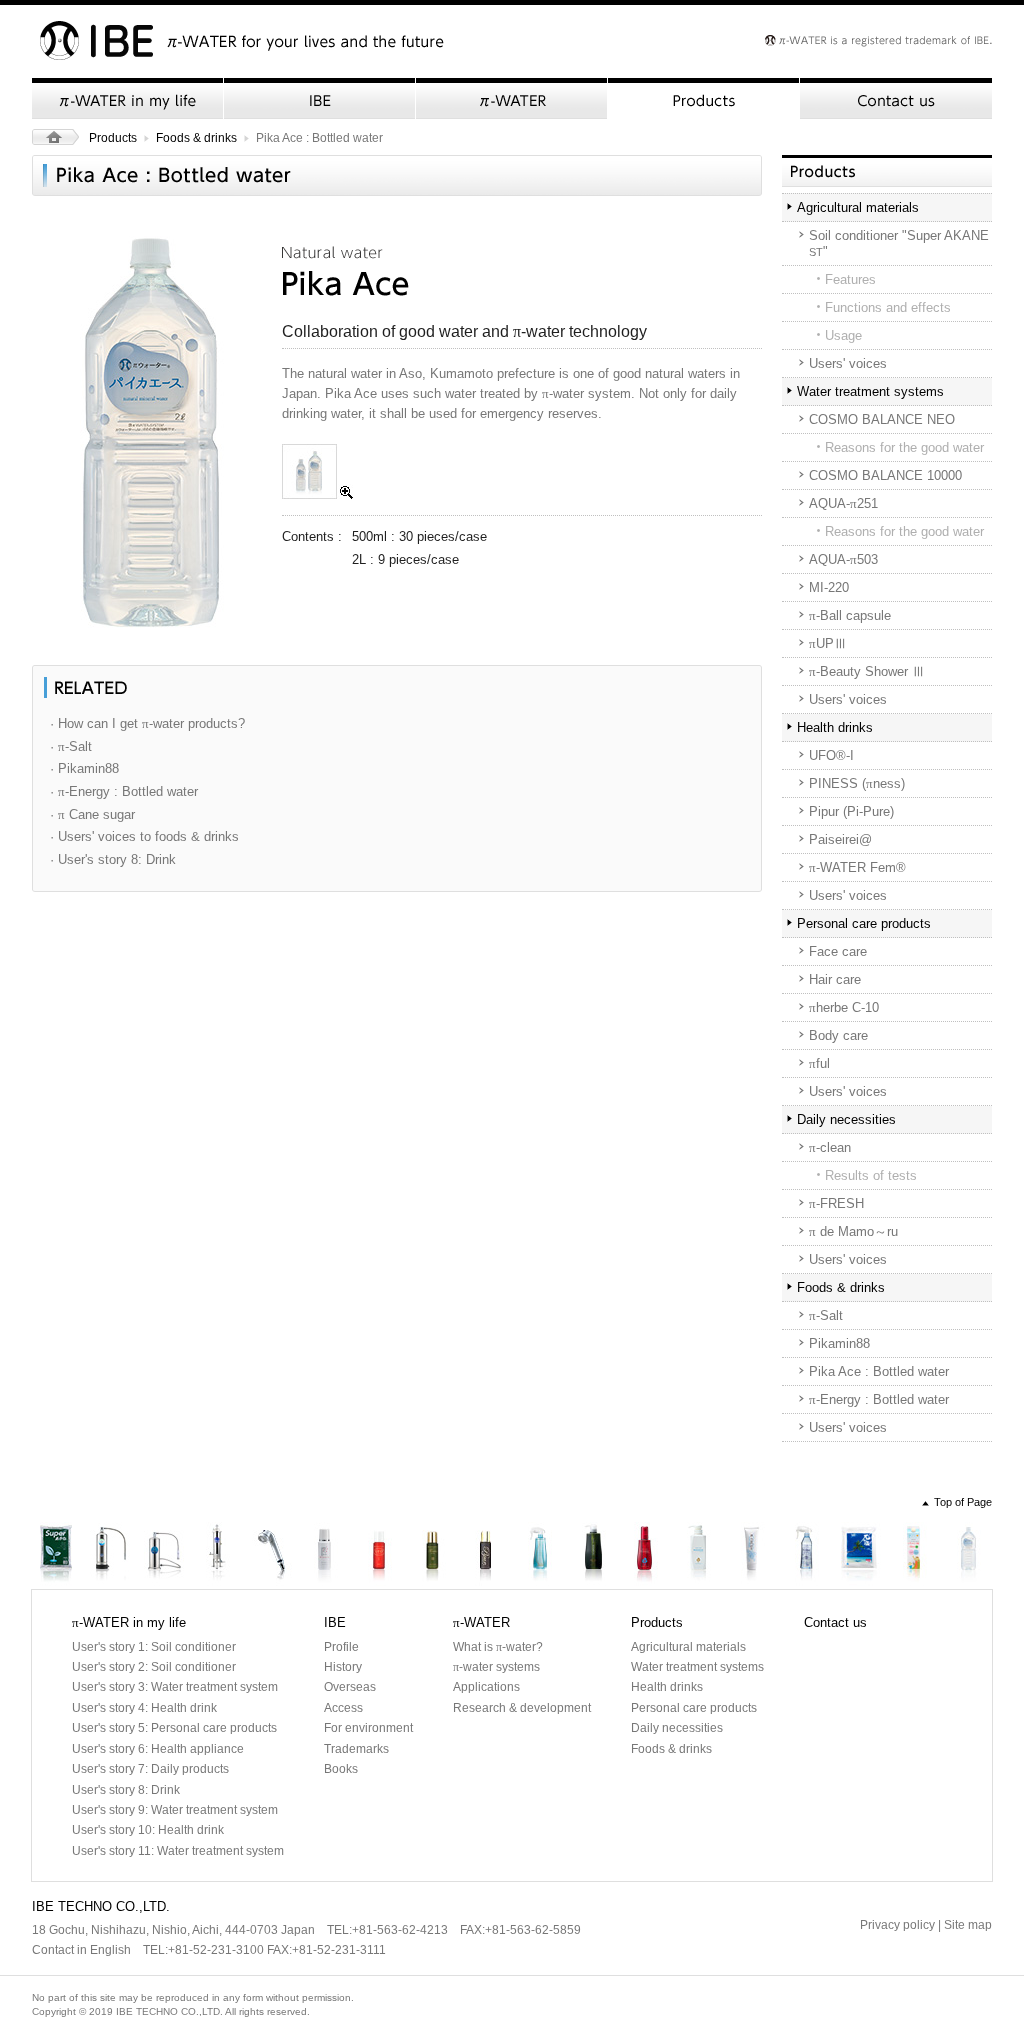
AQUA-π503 (217, 1555)
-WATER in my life (128, 98)
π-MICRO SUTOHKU (644, 1555)
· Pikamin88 (84, 768)
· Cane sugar (92, 814)
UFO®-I (831, 755)
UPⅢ (828, 643)
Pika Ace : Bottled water (879, 1371)
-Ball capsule (850, 615)
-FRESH (836, 1203)
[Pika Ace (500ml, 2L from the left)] (317, 494)
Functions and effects (888, 307)
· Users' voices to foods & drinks (144, 836)
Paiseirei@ (840, 839)
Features (850, 279)
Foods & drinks (196, 138)
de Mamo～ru (853, 1231)
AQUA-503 (843, 559)
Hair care (835, 979)
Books (341, 1769)
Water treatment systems (870, 391)
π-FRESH (752, 1555)
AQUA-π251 (163, 1555)
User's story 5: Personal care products (174, 1728)
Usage (843, 335)
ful (819, 1063)
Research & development (522, 1708)
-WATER (512, 98)
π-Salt (860, 1555)
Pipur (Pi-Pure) (851, 811)
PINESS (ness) (857, 783)
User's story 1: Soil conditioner (154, 1647)
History (343, 1667)
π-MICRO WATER (539, 1555)
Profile (341, 1647)
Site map (968, 1925)
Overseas (350, 1687)
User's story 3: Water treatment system (175, 1687)
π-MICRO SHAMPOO (592, 1555)
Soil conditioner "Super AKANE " (899, 243)
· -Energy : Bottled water (124, 791)
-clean (830, 1147)
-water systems (496, 1667)
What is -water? (498, 1647)
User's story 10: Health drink (148, 1830)
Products (704, 98)
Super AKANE (57, 1555)
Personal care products (864, 923)
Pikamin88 (839, 1343)
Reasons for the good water (904, 447)
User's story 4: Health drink (144, 1708)
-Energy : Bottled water (879, 1399)
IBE (320, 98)
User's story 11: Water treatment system (178, 1851)
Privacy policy (897, 1925)
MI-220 (829, 587)
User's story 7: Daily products (150, 1769)
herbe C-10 (844, 1007)
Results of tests (871, 1175)
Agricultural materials (858, 207)
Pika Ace (966, 1555)
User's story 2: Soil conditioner (154, 1667)
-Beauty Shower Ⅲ (867, 671)
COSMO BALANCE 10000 (885, 475)
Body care (838, 1035)
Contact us (896, 98)
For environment (368, 1728)
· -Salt (71, 746)
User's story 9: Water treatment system (175, 1810)
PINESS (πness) (432, 1555)
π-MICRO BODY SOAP (698, 1555)
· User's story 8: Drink (113, 859)
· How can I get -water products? (147, 723)
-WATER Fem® (857, 867)
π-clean (806, 1555)
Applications (486, 1687)
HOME (55, 137)
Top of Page (963, 1502)
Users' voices (848, 363)
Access (343, 1708)
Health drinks (835, 727)
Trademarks (356, 1749)
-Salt (826, 1315)
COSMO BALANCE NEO (882, 419)
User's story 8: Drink (126, 1790)
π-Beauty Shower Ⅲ (271, 1555)
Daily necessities (846, 1119)
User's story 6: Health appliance (158, 1749)
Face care (838, 951)
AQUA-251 (843, 503)
